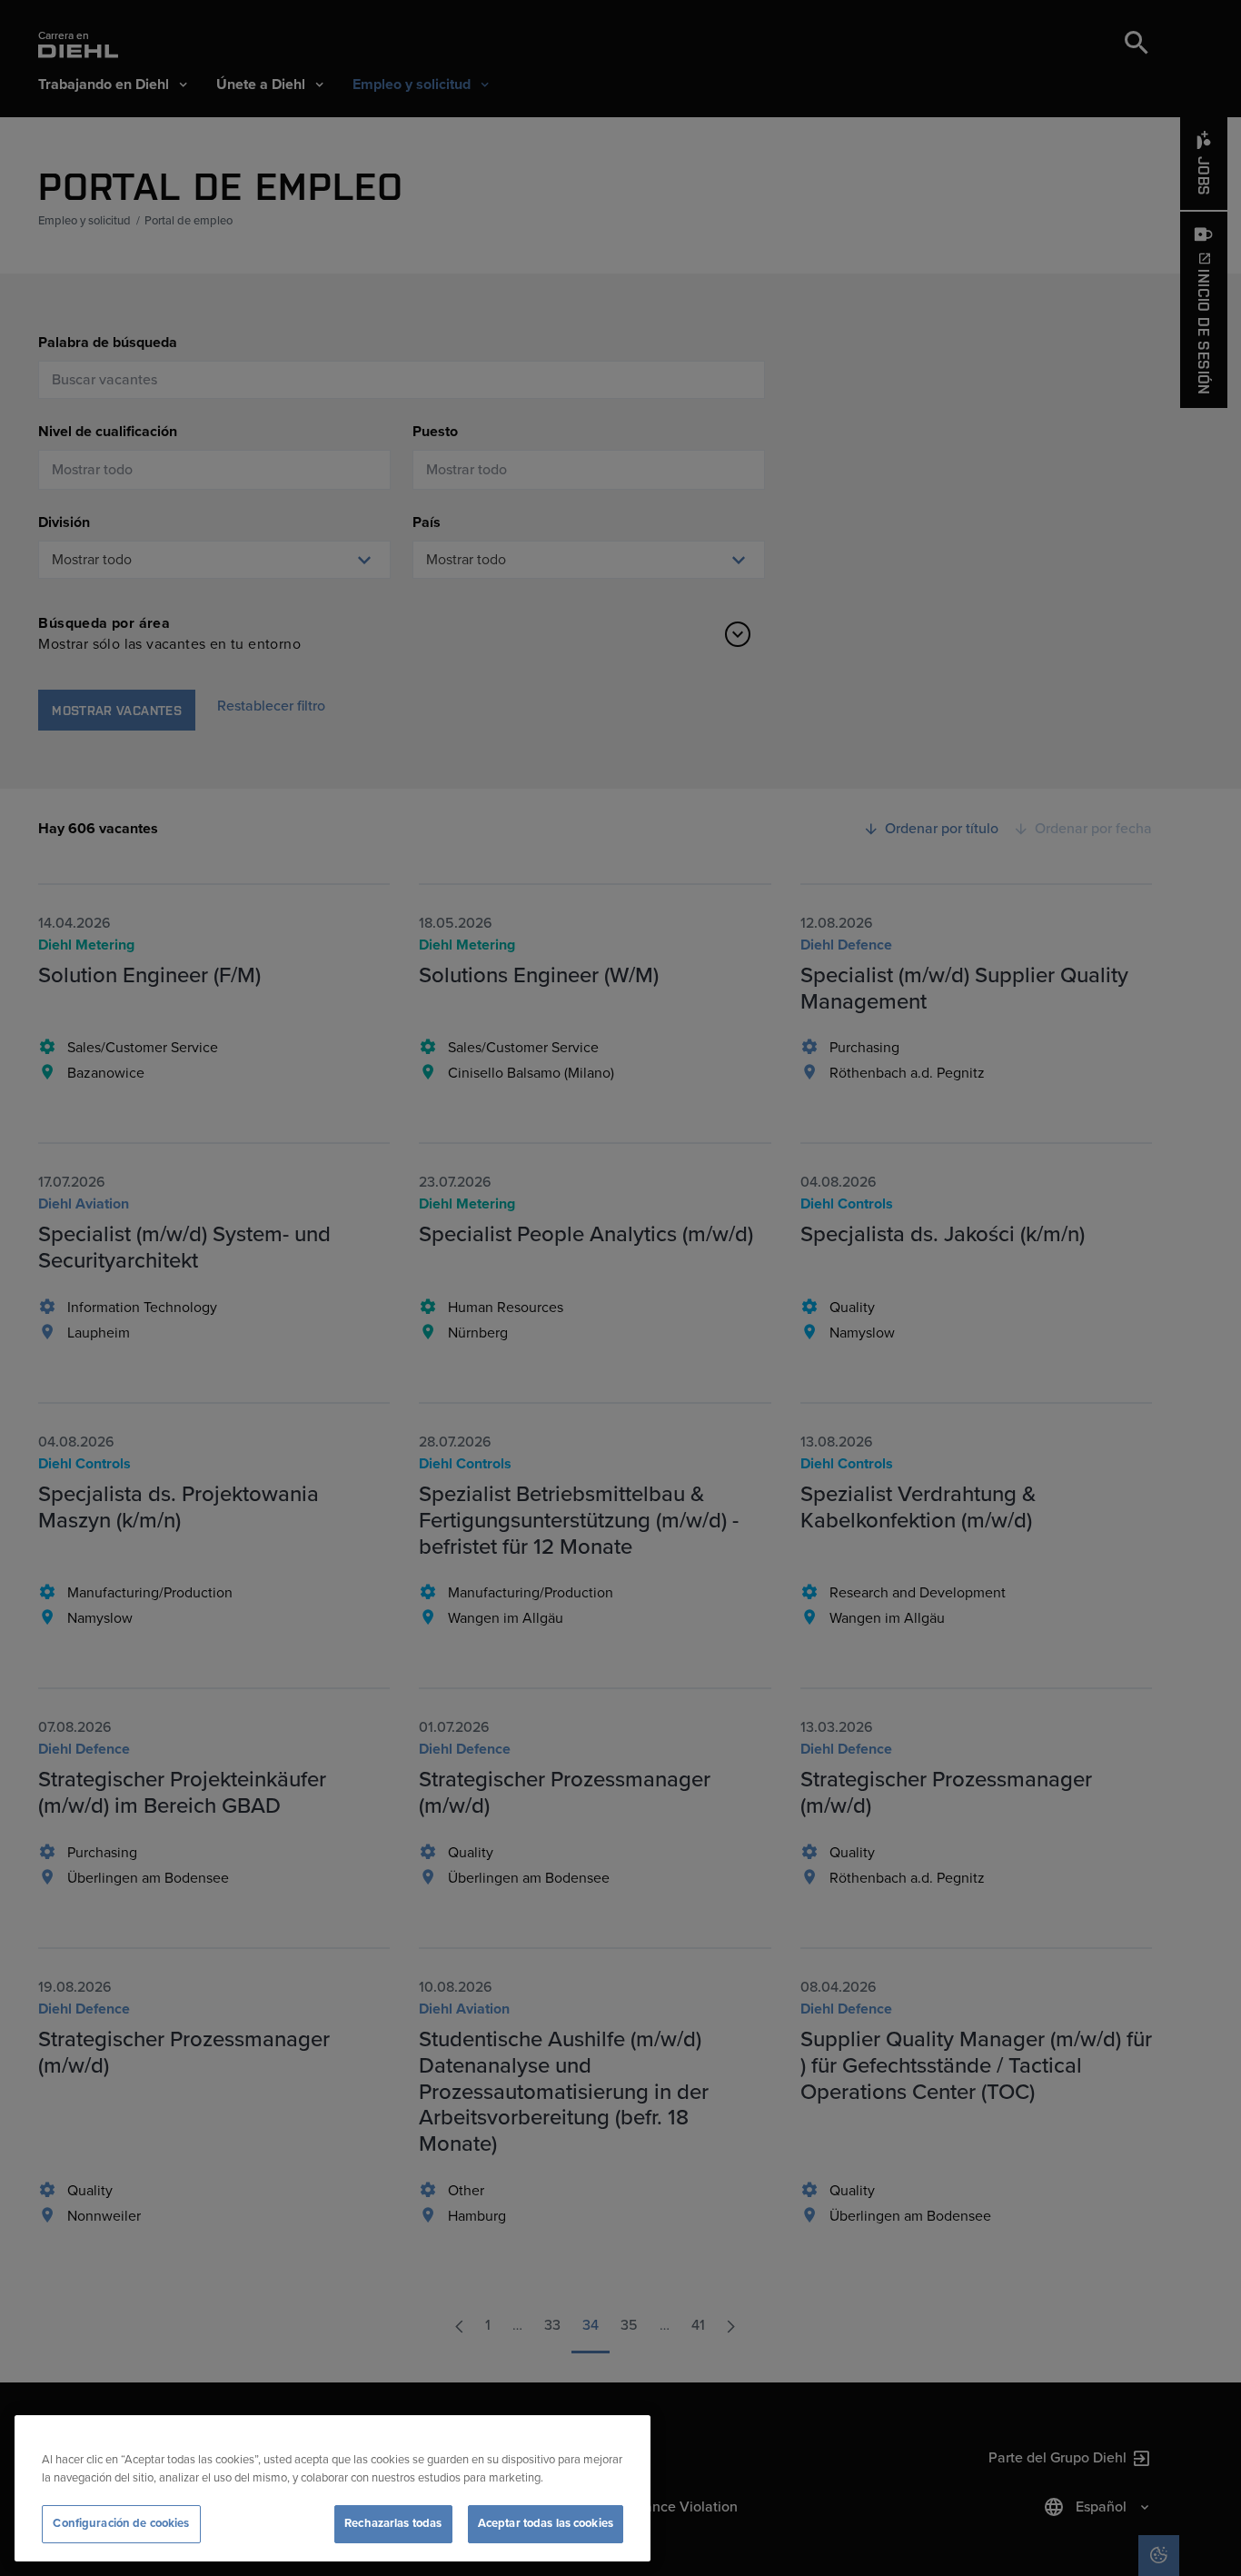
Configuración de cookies (121, 2523)
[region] (333, 2488)
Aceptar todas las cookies (546, 2523)
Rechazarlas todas (393, 2523)
